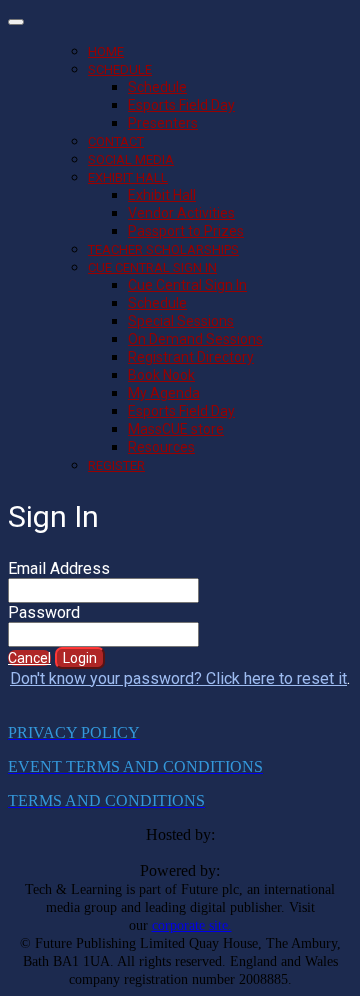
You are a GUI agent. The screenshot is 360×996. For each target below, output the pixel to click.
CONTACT (116, 141)
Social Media (131, 159)
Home (106, 51)
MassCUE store (176, 429)
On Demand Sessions (195, 339)
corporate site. (192, 925)
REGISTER (116, 465)
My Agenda (164, 393)
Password (44, 612)
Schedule (120, 69)
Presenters (163, 123)
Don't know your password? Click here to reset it (178, 678)
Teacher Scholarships (163, 249)
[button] (29, 658)
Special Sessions (181, 321)
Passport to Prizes (186, 231)
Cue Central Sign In (152, 267)
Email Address (59, 568)
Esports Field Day (181, 105)
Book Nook (161, 375)
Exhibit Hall (128, 177)
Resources (161, 447)
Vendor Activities (181, 213)
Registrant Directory (191, 357)
